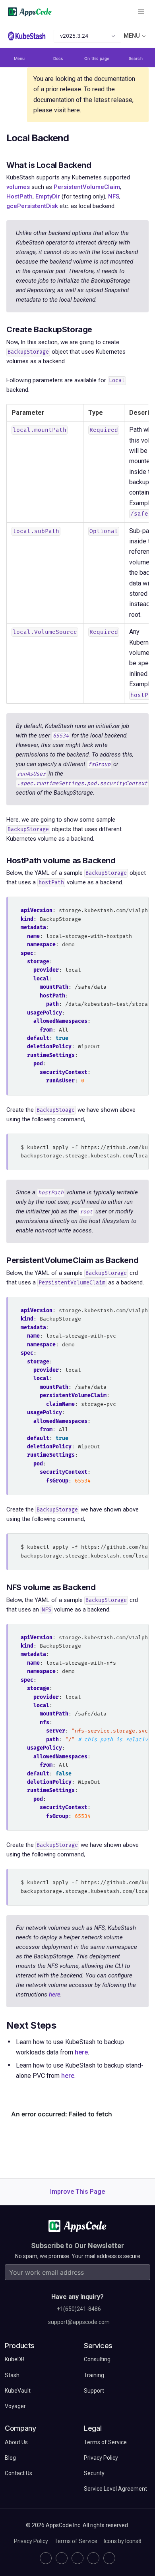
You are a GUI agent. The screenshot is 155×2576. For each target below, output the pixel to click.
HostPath (19, 196)
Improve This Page (77, 2192)
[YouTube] (109, 2558)
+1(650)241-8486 (79, 2309)
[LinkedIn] (77, 2558)
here (74, 110)
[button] (141, 12)
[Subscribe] (142, 2272)
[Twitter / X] (62, 2558)
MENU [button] (132, 36)
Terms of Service (76, 2541)
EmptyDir (48, 196)
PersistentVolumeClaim (87, 187)
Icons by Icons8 (123, 2541)
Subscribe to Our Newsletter (77, 2246)
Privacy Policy (31, 2541)
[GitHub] (46, 2558)
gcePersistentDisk (32, 206)
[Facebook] (93, 2558)
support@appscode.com (79, 2322)
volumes (18, 187)
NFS (114, 196)
